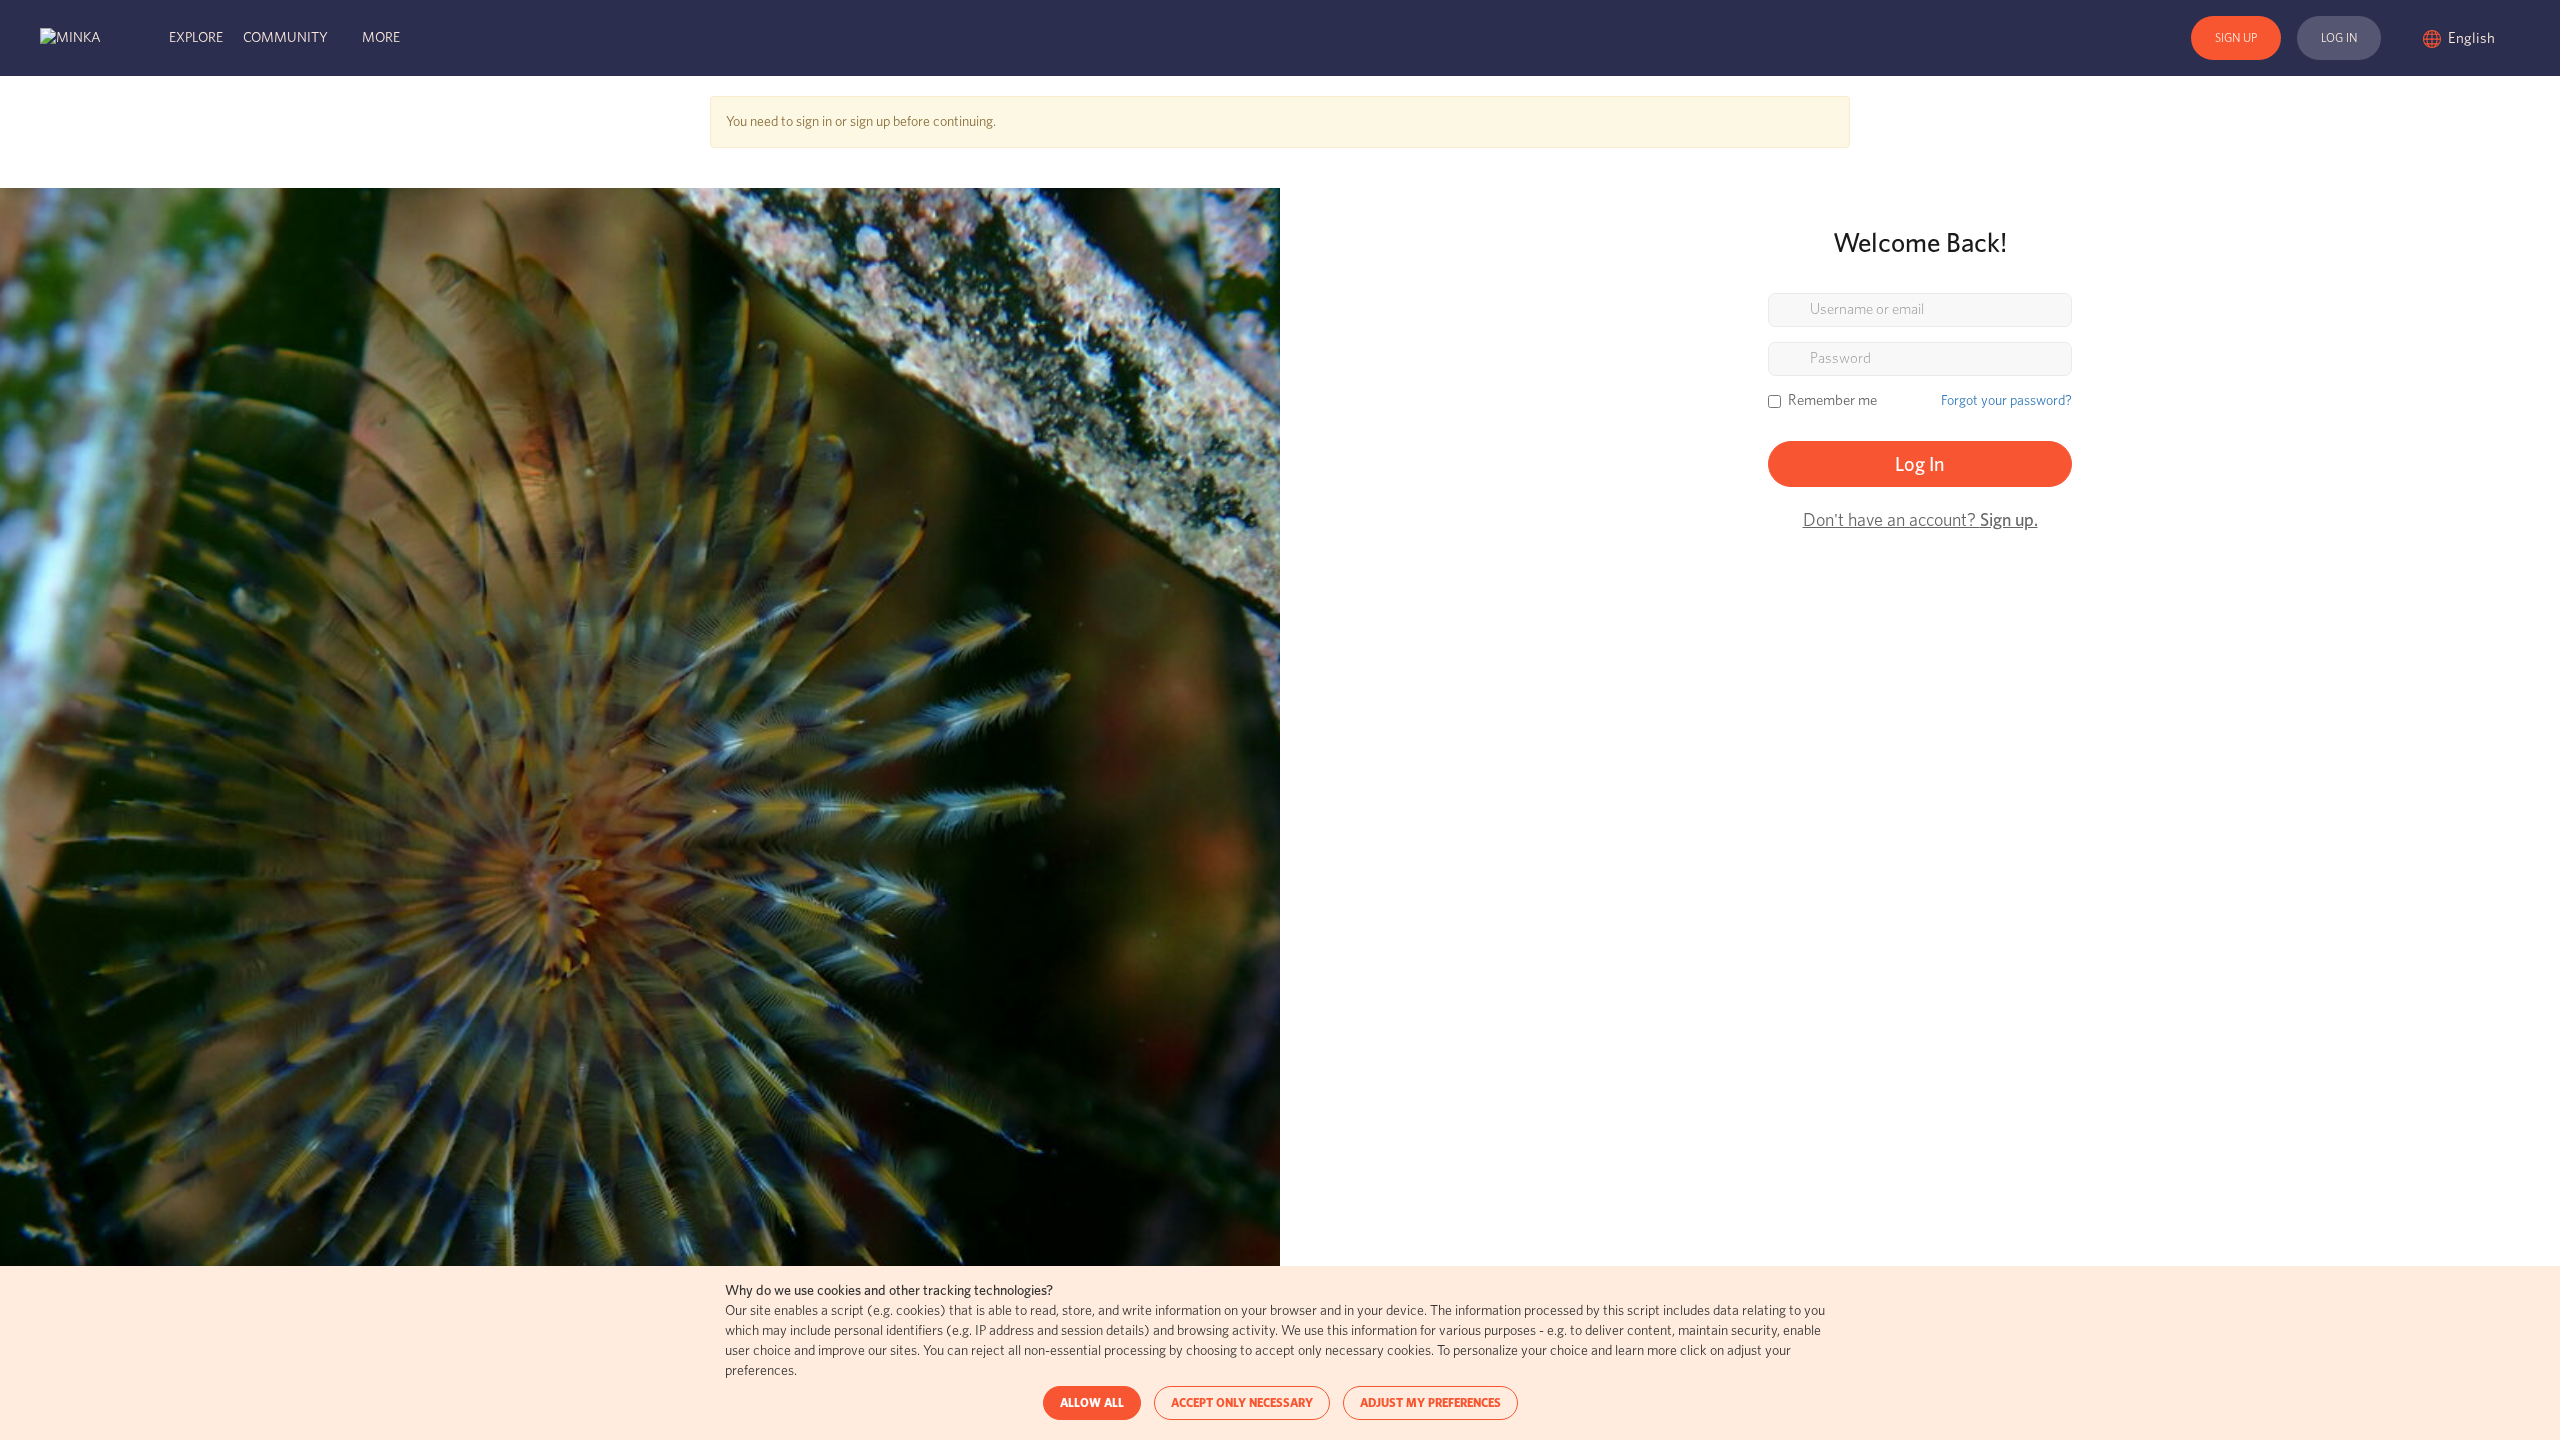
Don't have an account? (1920, 521)
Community (285, 38)
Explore (196, 38)
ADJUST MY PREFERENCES (1430, 1403)
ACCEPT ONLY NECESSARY (1242, 1403)
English (2473, 38)
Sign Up (2236, 38)
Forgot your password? (2006, 401)
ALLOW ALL (1092, 1403)
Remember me (1832, 400)
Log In (2339, 38)
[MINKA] (70, 38)
